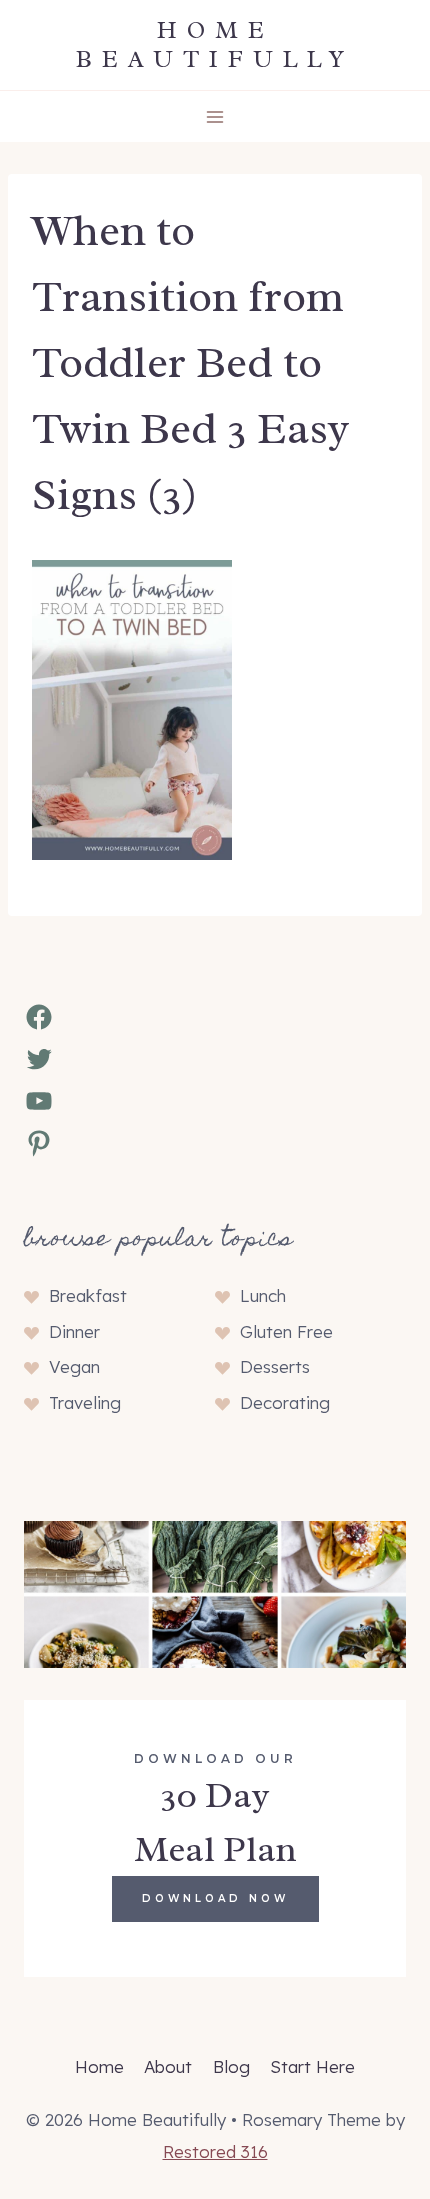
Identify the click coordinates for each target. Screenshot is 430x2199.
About (168, 2066)
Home (99, 2066)
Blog (231, 2066)
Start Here (312, 2066)
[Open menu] (215, 116)
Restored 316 (215, 2151)
